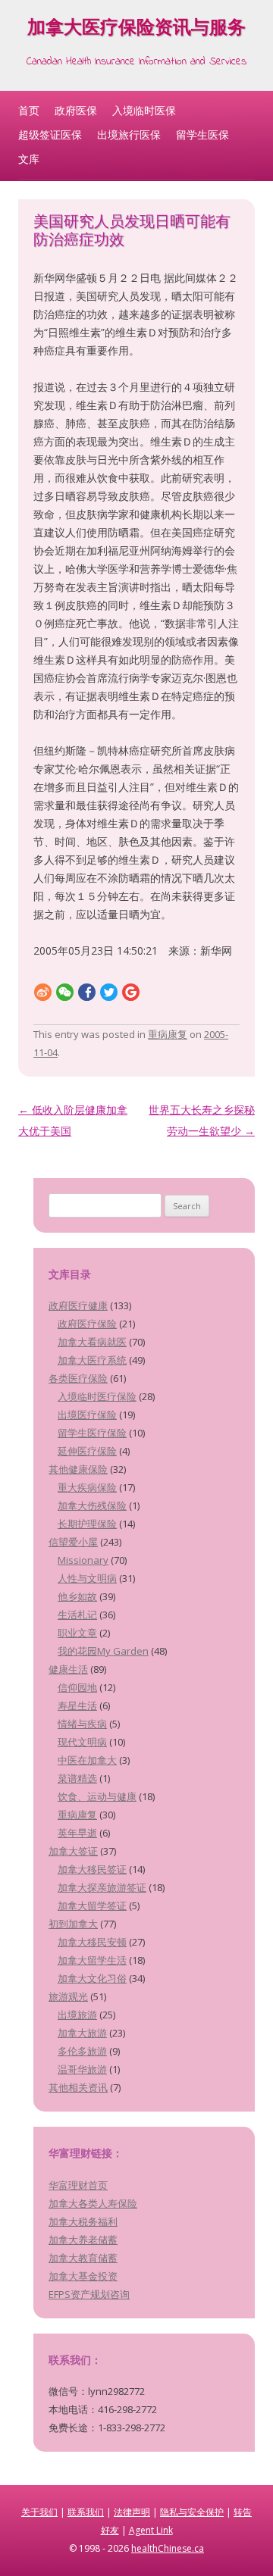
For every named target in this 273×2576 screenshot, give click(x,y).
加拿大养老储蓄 (83, 2240)
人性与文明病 (87, 1578)
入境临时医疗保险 (97, 1396)
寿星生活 (77, 1705)
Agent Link (151, 2530)
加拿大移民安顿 (92, 1942)
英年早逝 (77, 1833)
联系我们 (86, 2512)
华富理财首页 (78, 2185)
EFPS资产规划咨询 (89, 2294)
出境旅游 (77, 2015)
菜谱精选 (77, 1778)
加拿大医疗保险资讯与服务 (136, 30)
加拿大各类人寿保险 (93, 2203)
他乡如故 (77, 1596)
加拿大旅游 (82, 2033)
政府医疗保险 (87, 1324)
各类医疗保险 (78, 1378)
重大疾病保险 (87, 1487)
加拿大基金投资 (83, 2276)
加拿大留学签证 (92, 1905)
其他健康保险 (78, 1469)
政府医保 (76, 110)
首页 (29, 110)
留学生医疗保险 (92, 1433)
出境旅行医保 (129, 134)
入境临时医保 (144, 110)
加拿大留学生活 (92, 1960)
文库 (29, 159)
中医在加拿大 (87, 1760)
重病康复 (168, 1034)
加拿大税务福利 (83, 2221)
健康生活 (68, 1669)
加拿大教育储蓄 (83, 2258)
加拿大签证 (73, 1851)
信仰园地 (77, 1687)
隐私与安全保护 (192, 2512)
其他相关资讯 (78, 2087)
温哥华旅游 (82, 2069)
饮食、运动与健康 (97, 1796)
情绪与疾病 (82, 1724)
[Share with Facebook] (87, 992)
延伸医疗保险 (87, 1451)
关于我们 (39, 2512)
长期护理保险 (87, 1524)
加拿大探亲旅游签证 (102, 1887)
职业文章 (77, 1633)
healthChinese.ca (168, 2548)
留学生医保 (202, 134)
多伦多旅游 (82, 2051)
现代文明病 (82, 1742)
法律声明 (132, 2512)
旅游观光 (68, 1996)
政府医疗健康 (78, 1305)
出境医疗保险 (87, 1415)
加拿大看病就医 (92, 1342)
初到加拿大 (73, 1924)
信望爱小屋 (73, 1542)
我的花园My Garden (103, 1651)
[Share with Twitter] (109, 992)
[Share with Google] (131, 992)
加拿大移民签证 (92, 1869)
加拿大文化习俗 (92, 1978)
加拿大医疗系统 (92, 1360)
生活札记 (77, 1615)
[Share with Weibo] (43, 992)
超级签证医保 (50, 134)
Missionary (83, 1560)
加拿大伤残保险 (92, 1505)
